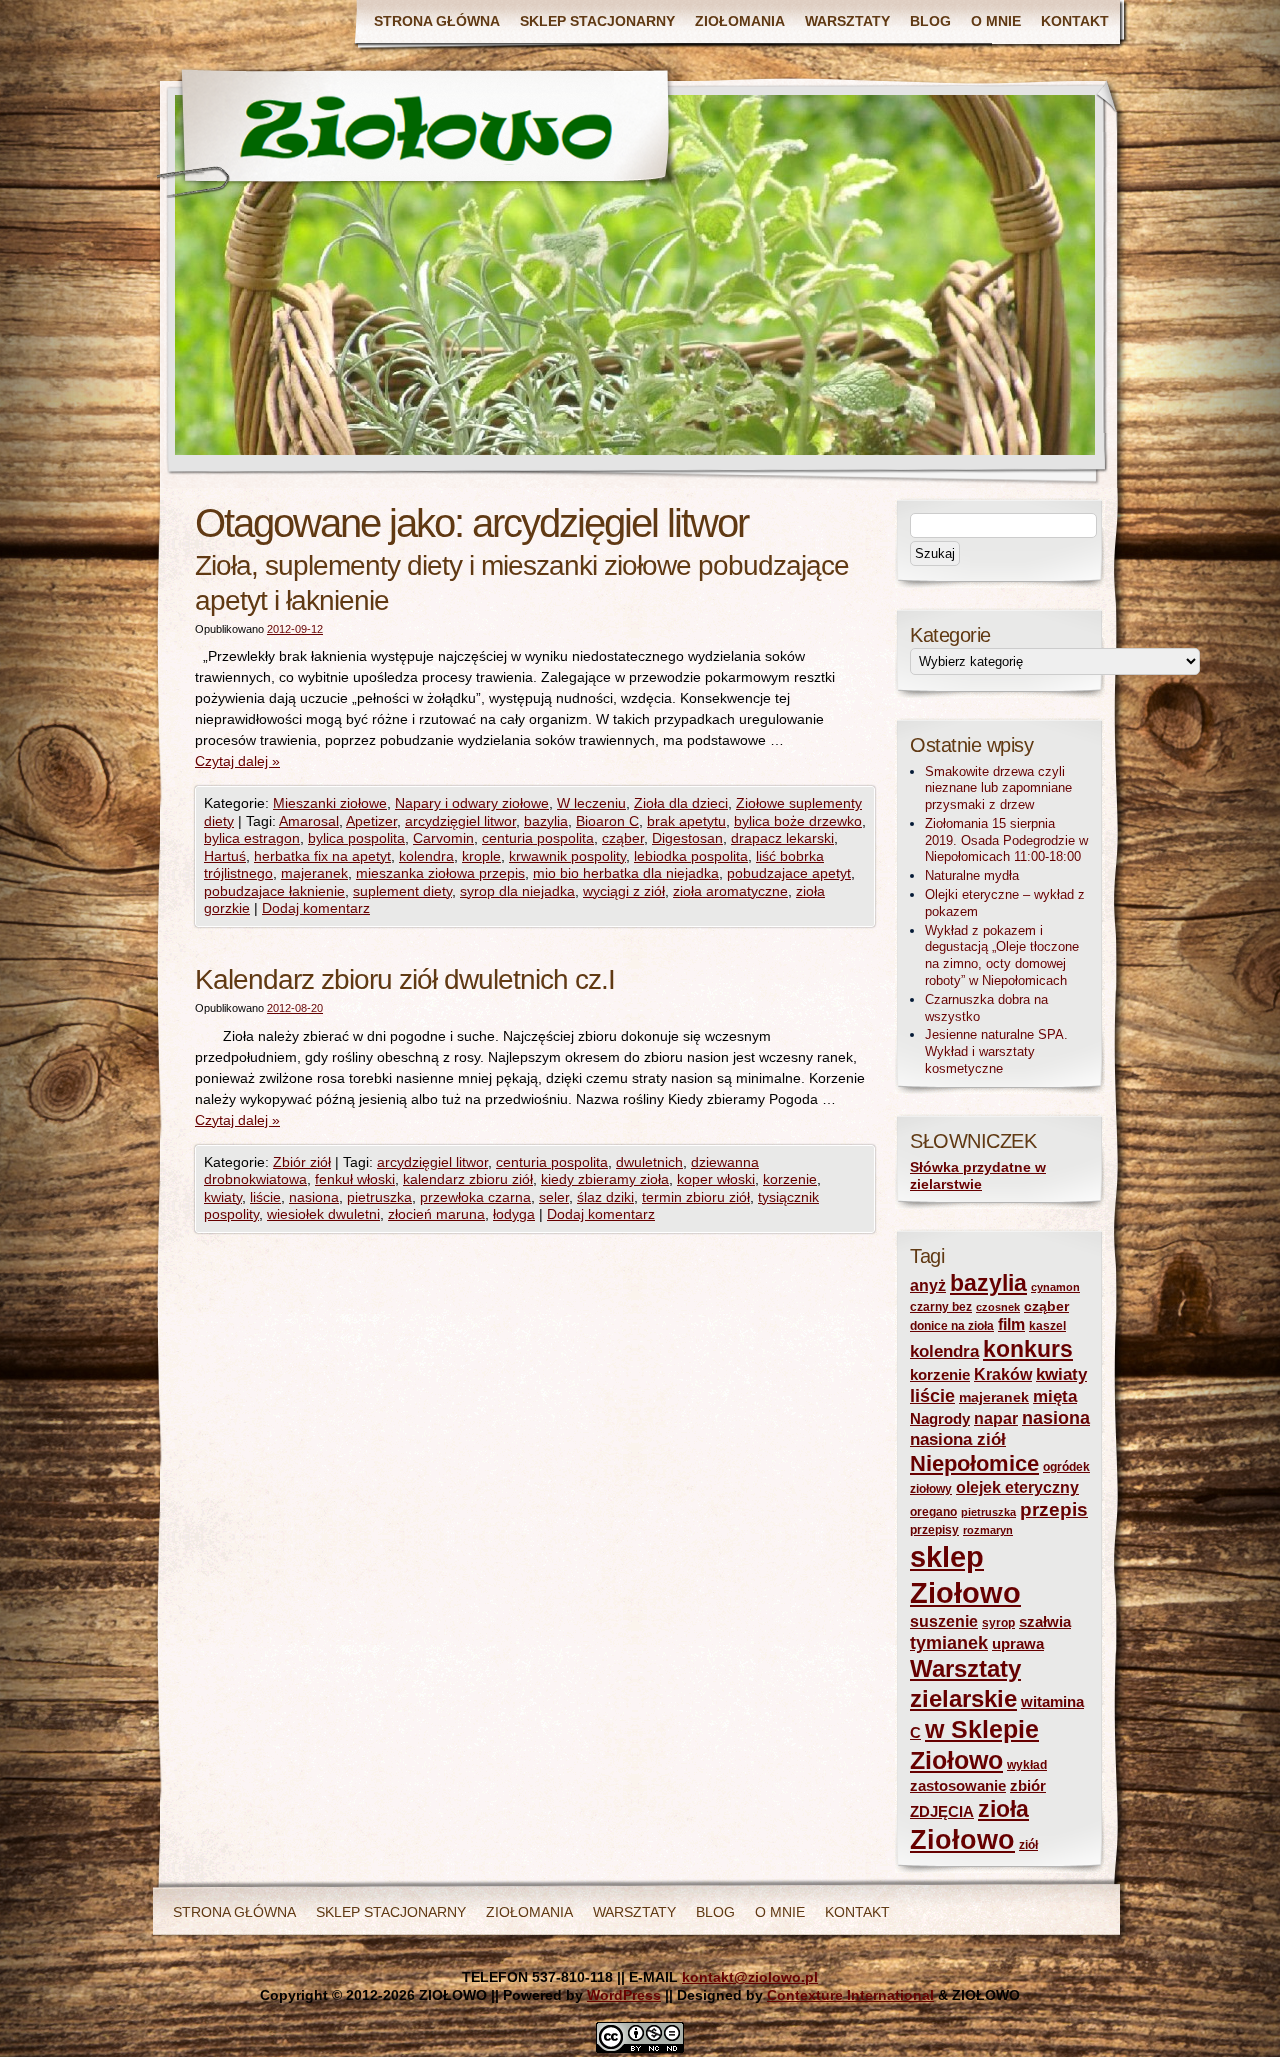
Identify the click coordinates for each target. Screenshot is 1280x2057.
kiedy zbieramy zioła (605, 1179)
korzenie (790, 1179)
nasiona (314, 1197)
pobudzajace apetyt (789, 873)
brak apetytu (686, 821)
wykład (1027, 1765)
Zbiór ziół (302, 1162)
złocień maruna (436, 1214)
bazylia (546, 821)
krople (481, 856)
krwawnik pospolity (567, 856)
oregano (933, 1512)
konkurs (1028, 1349)
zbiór (1028, 1786)
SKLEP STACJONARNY (597, 21)
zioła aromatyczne (730, 891)
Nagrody (940, 1419)
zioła (1003, 1809)
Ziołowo (962, 1840)
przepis (1054, 1509)
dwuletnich (649, 1162)
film (1011, 1324)
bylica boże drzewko (798, 821)
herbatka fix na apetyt (322, 856)
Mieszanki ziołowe (330, 803)
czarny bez (941, 1307)
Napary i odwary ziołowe (472, 803)
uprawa (1018, 1644)
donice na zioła (952, 1326)
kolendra (426, 856)
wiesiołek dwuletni (323, 1214)
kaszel (1047, 1326)
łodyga (514, 1214)
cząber (623, 838)
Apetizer (371, 821)
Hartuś (225, 856)
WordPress (624, 1995)
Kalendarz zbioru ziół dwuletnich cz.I (405, 979)
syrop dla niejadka (517, 891)
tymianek (949, 1643)
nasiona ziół (958, 1439)
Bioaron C (607, 821)
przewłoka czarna (475, 1197)
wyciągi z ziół (624, 891)
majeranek (314, 873)
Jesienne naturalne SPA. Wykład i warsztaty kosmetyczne (996, 1051)
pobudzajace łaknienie (274, 891)
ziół (1028, 1845)
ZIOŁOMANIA (740, 21)
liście (265, 1197)
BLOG (930, 21)
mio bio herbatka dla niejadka (626, 873)
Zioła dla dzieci (681, 803)
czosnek (998, 1307)
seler (554, 1197)
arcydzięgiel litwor (460, 821)
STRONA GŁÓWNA (437, 21)
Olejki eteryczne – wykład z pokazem (1005, 903)
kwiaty (223, 1197)
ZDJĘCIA (942, 1812)
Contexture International (850, 1995)
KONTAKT (1075, 21)
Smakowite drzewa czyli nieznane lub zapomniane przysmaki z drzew (998, 788)
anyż (928, 1285)
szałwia (1045, 1622)
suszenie (944, 1621)
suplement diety (402, 891)
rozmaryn (988, 1530)
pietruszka (379, 1197)
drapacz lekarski (782, 838)
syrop (998, 1623)
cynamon (1055, 1287)
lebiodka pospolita (691, 856)
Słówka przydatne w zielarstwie (978, 1176)
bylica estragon (252, 838)
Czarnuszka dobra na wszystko (986, 1008)
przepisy (934, 1530)
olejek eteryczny (1017, 1487)
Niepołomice (974, 1463)
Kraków (1003, 1374)
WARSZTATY (847, 21)
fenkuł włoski (355, 1179)
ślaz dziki (605, 1197)
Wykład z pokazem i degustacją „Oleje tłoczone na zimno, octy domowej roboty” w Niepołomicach (1002, 955)
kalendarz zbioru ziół (468, 1179)
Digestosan (687, 838)
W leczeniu (591, 803)
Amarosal (309, 821)
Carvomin (443, 838)
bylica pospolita (356, 838)
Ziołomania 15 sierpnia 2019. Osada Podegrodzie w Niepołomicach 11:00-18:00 (1006, 840)
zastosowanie (958, 1786)
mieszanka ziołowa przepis (440, 873)
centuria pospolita (538, 838)
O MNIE (996, 21)
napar (996, 1418)
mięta (1055, 1396)
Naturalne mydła (972, 875)
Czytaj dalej (237, 761)
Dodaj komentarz (316, 908)
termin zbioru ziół (696, 1197)
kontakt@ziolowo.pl (750, 1977)
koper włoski (716, 1179)
